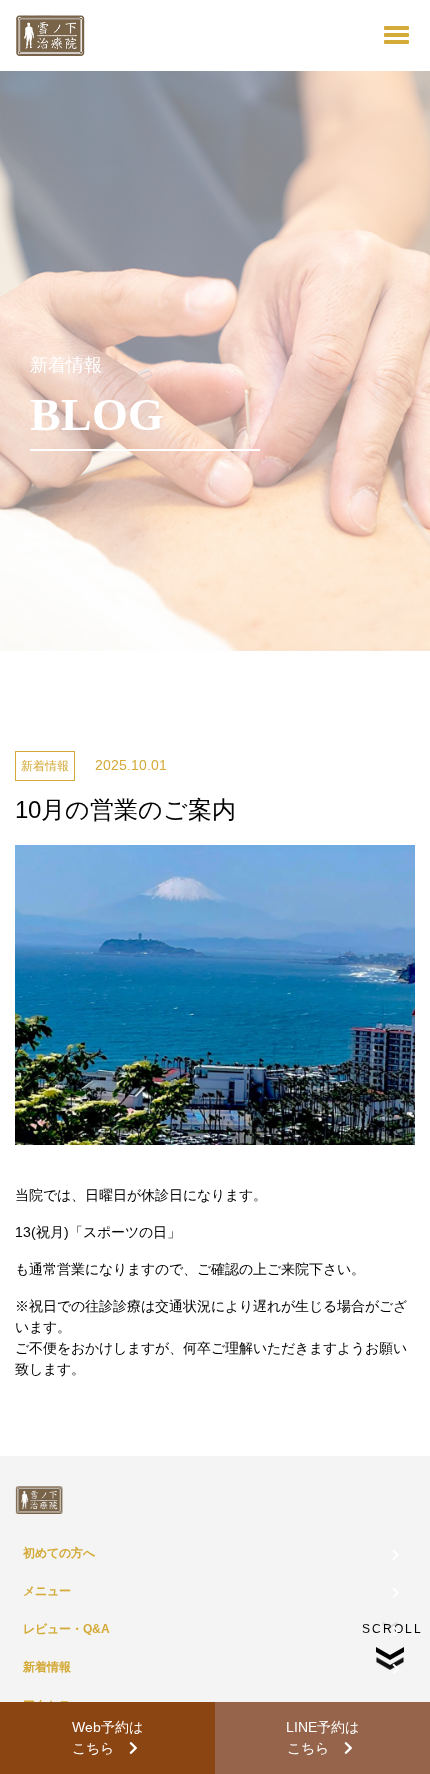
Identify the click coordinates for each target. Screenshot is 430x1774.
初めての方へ (59, 1553)
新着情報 (47, 1667)
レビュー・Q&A (66, 1629)
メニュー (47, 1591)
